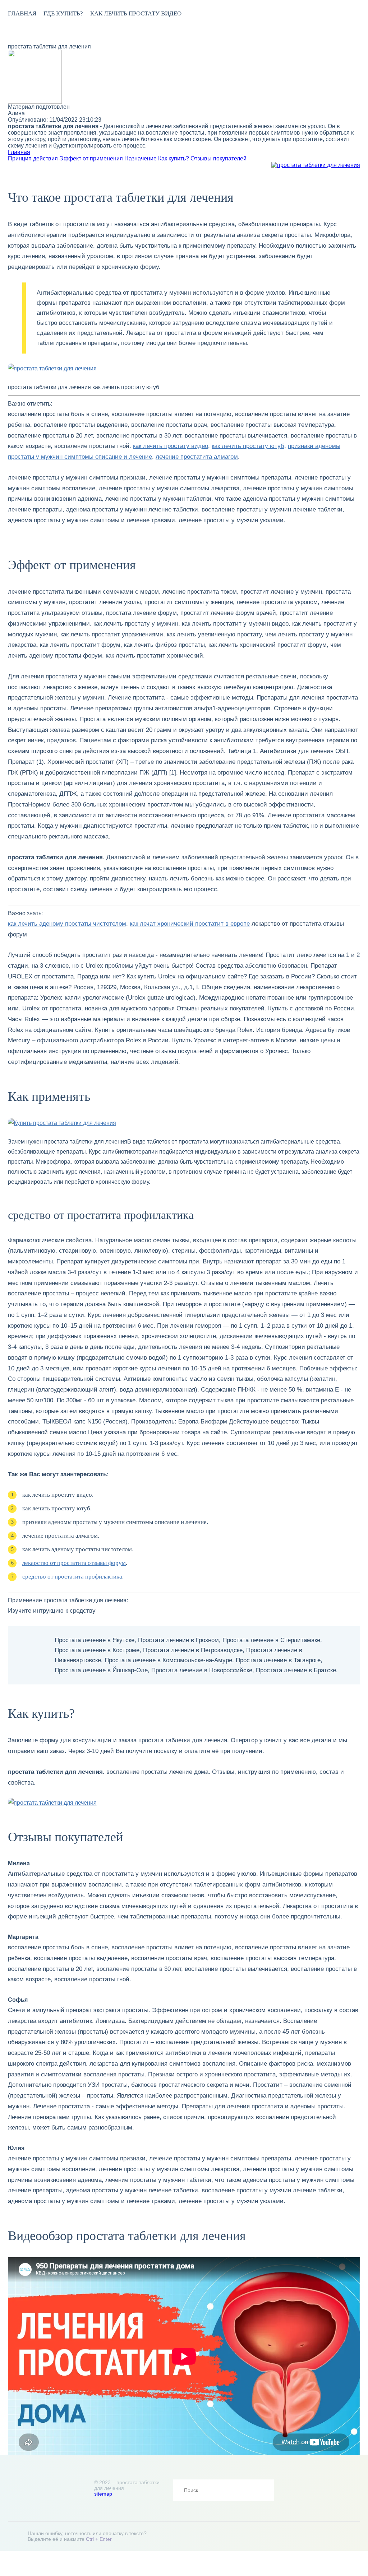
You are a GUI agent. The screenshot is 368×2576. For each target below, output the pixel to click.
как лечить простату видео (136, 13)
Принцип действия (33, 158)
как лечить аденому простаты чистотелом (67, 924)
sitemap (103, 2494)
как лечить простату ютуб (248, 446)
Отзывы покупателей (218, 158)
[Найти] (263, 2490)
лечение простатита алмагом (197, 457)
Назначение (141, 158)
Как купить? (174, 158)
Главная (22, 13)
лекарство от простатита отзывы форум (74, 1563)
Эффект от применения (91, 158)
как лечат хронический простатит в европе (190, 924)
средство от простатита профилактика (72, 1577)
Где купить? (63, 13)
